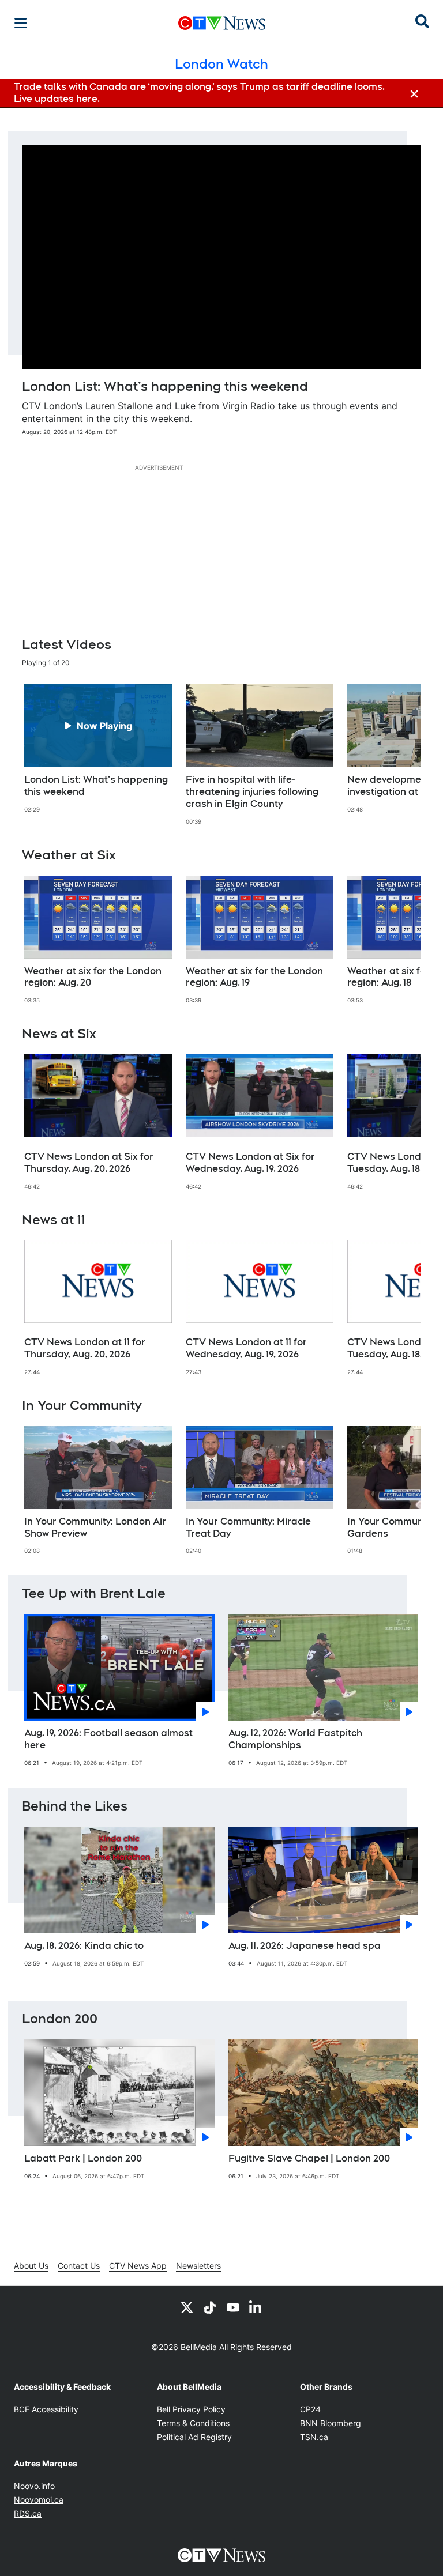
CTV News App (138, 2266)
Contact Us (79, 2266)
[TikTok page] (210, 2307)
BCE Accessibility (46, 2409)
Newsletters (198, 2266)
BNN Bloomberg (331, 2423)
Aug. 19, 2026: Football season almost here (108, 1739)
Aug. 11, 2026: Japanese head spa (305, 1946)
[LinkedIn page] (256, 2307)
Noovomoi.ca (39, 2500)
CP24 (310, 2409)
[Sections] (21, 23)
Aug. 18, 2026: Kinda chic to (84, 1946)
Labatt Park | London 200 (83, 2158)
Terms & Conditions (193, 2423)
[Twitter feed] (187, 2307)
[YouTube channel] (233, 2307)
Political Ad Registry (194, 2437)
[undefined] (98, 749)
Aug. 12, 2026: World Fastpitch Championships (295, 1739)
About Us (31, 2266)
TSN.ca (314, 2437)
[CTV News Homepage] (222, 23)
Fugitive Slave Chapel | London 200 (309, 2158)
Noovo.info (34, 2486)
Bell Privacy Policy (191, 2409)
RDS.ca (28, 2513)
